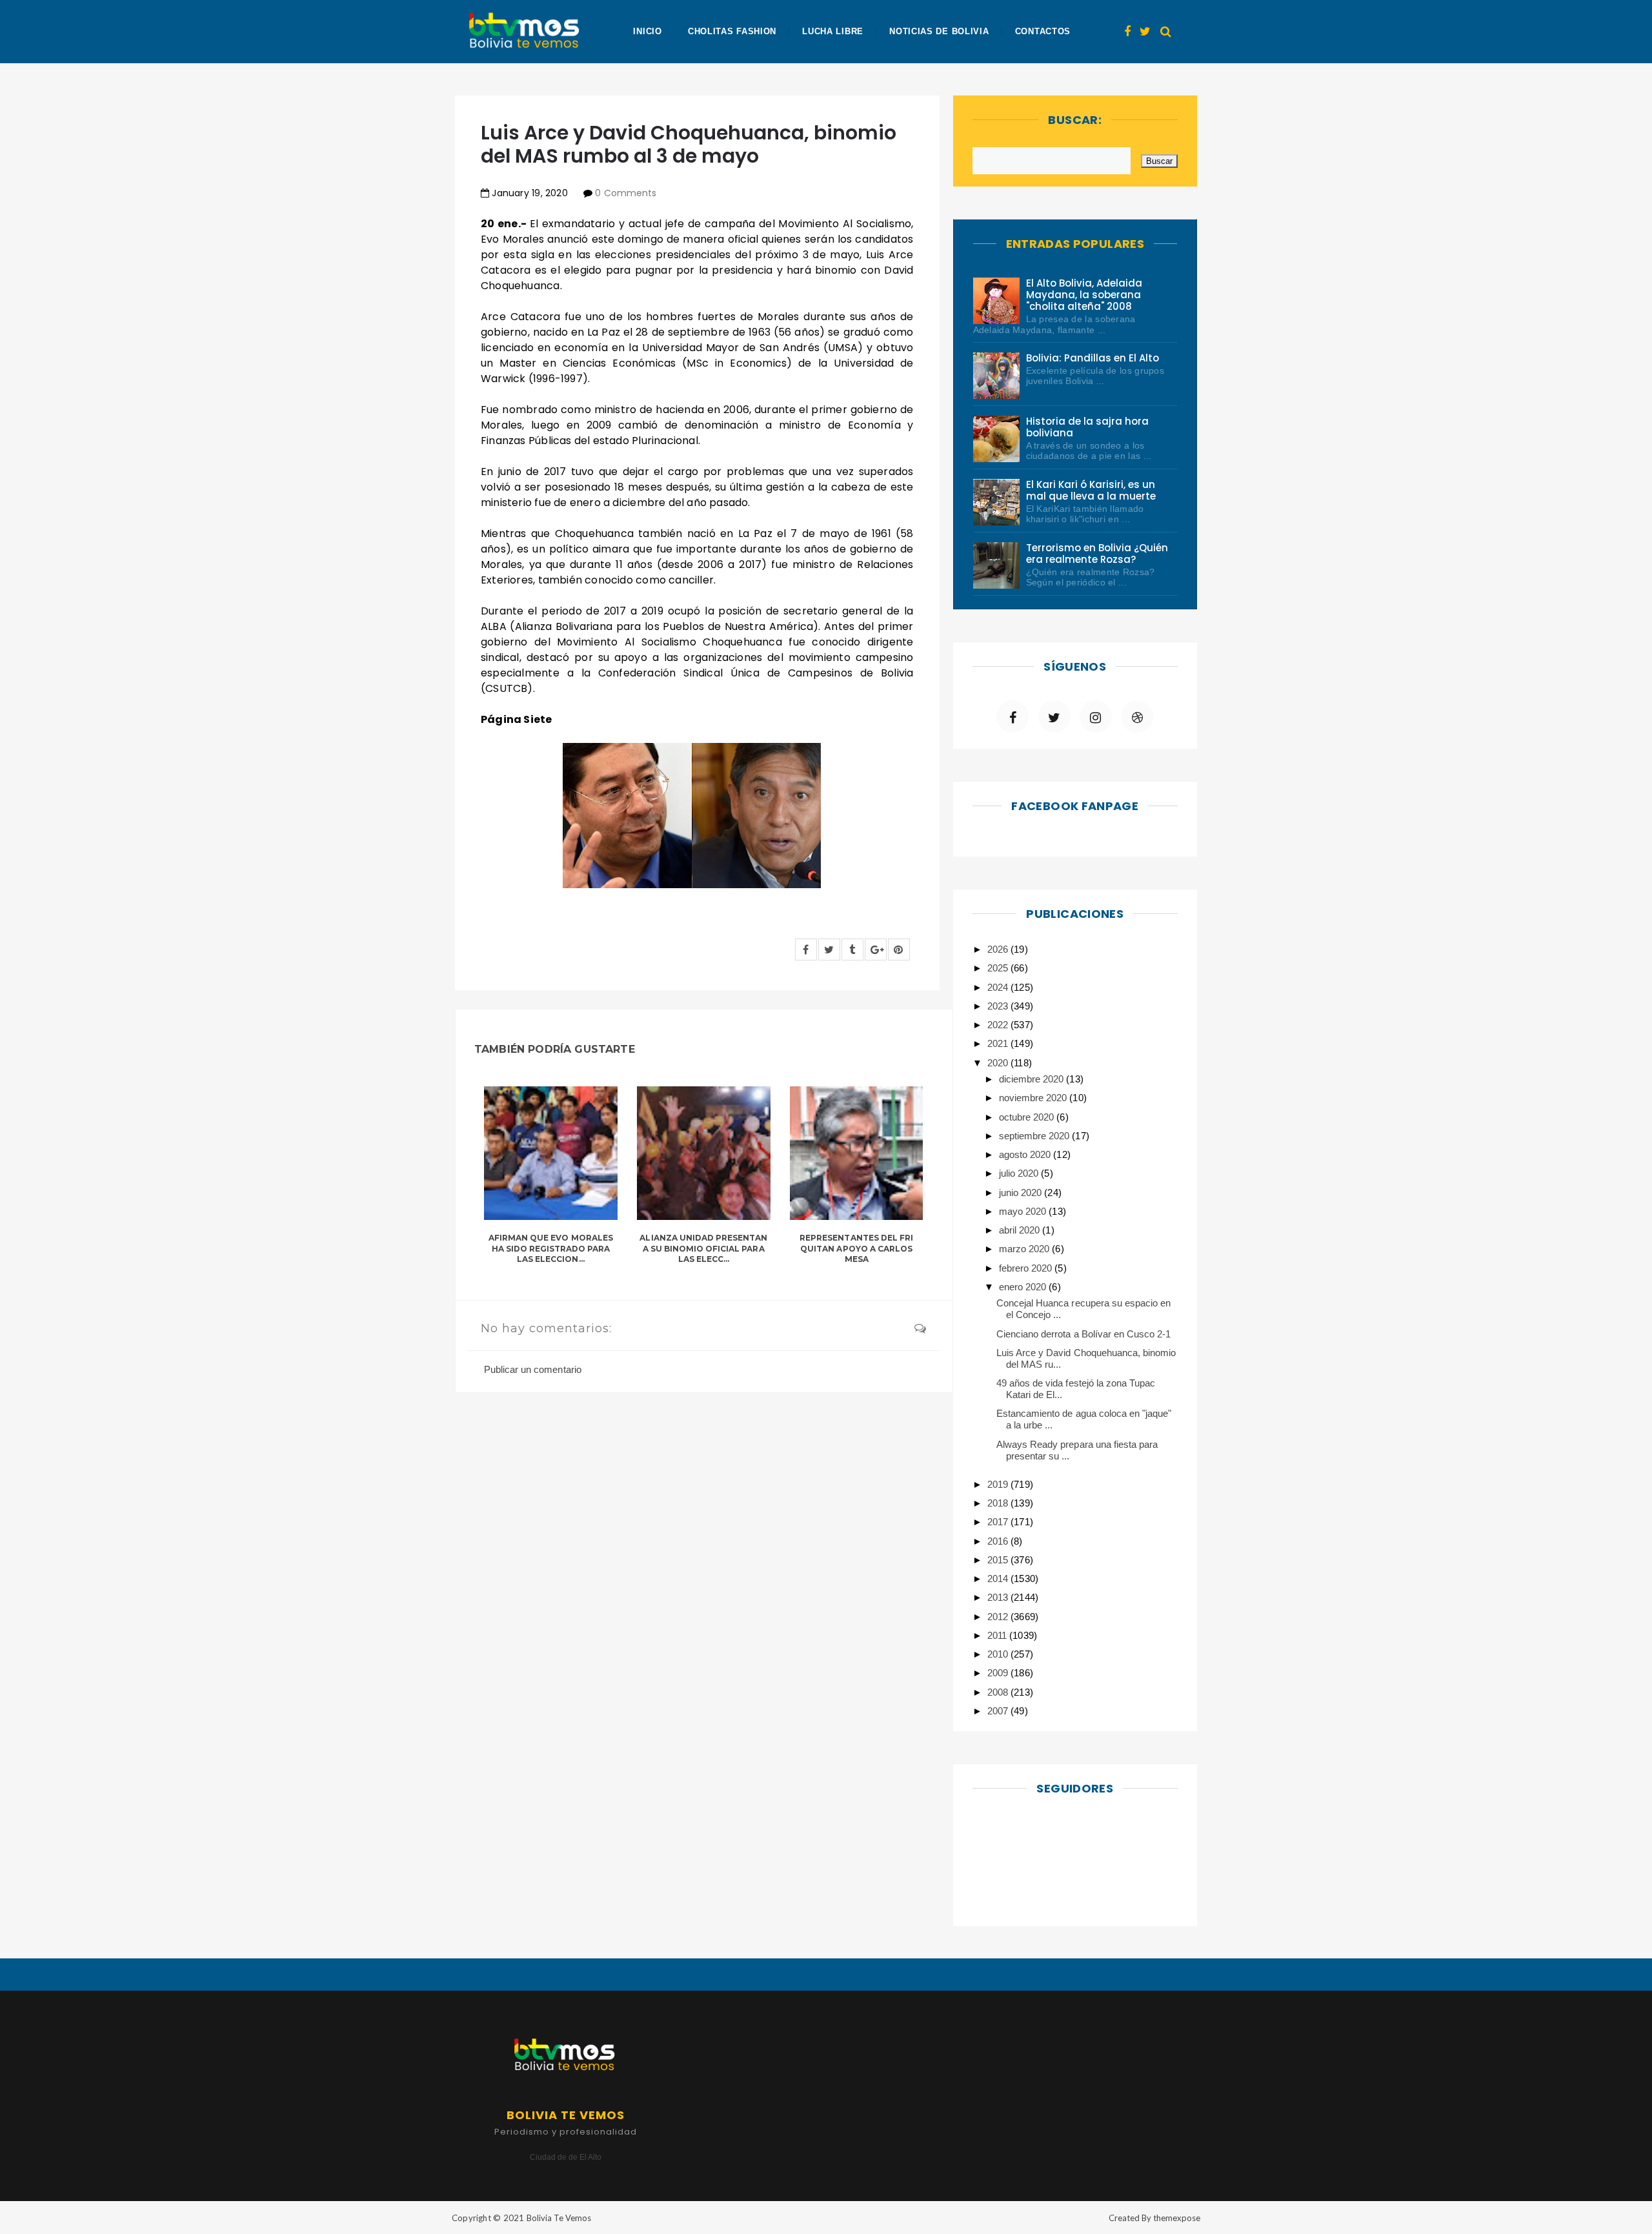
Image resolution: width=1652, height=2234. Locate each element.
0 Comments (625, 193)
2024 (999, 987)
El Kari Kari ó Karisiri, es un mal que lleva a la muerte (1091, 490)
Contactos (1043, 31)
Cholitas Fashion (732, 31)
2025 (999, 968)
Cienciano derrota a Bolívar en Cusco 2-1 (1083, 1334)
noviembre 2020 (1034, 1098)
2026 (999, 949)
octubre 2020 (1028, 1117)
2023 (999, 1006)
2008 (999, 1692)
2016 (999, 1541)
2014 (999, 1579)
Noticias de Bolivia (939, 31)
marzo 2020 (1025, 1249)
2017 (999, 1522)
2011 (998, 1635)
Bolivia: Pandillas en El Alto (1093, 358)
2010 (999, 1654)
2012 (999, 1617)
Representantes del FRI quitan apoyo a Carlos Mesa (856, 1249)
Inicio (647, 31)
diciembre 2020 (1032, 1079)
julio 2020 (1020, 1173)
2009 (999, 1673)
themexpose (1177, 2218)
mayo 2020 (1024, 1211)
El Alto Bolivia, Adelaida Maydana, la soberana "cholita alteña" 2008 (1084, 295)
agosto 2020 (1026, 1154)
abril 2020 (1021, 1230)
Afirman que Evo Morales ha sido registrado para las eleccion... (551, 1249)
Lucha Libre (833, 31)
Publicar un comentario (533, 1369)
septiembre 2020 (1035, 1136)
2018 (999, 1503)
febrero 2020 (1027, 1268)
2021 (999, 1043)
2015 (999, 1560)
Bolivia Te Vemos (559, 2218)
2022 (999, 1025)
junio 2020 (1022, 1193)
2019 (999, 1484)
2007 (999, 1711)
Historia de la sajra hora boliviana (1088, 427)
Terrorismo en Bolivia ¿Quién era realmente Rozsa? (1097, 553)
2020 (999, 1063)
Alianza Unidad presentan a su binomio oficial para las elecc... (703, 1249)
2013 (999, 1597)
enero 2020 (1024, 1287)
